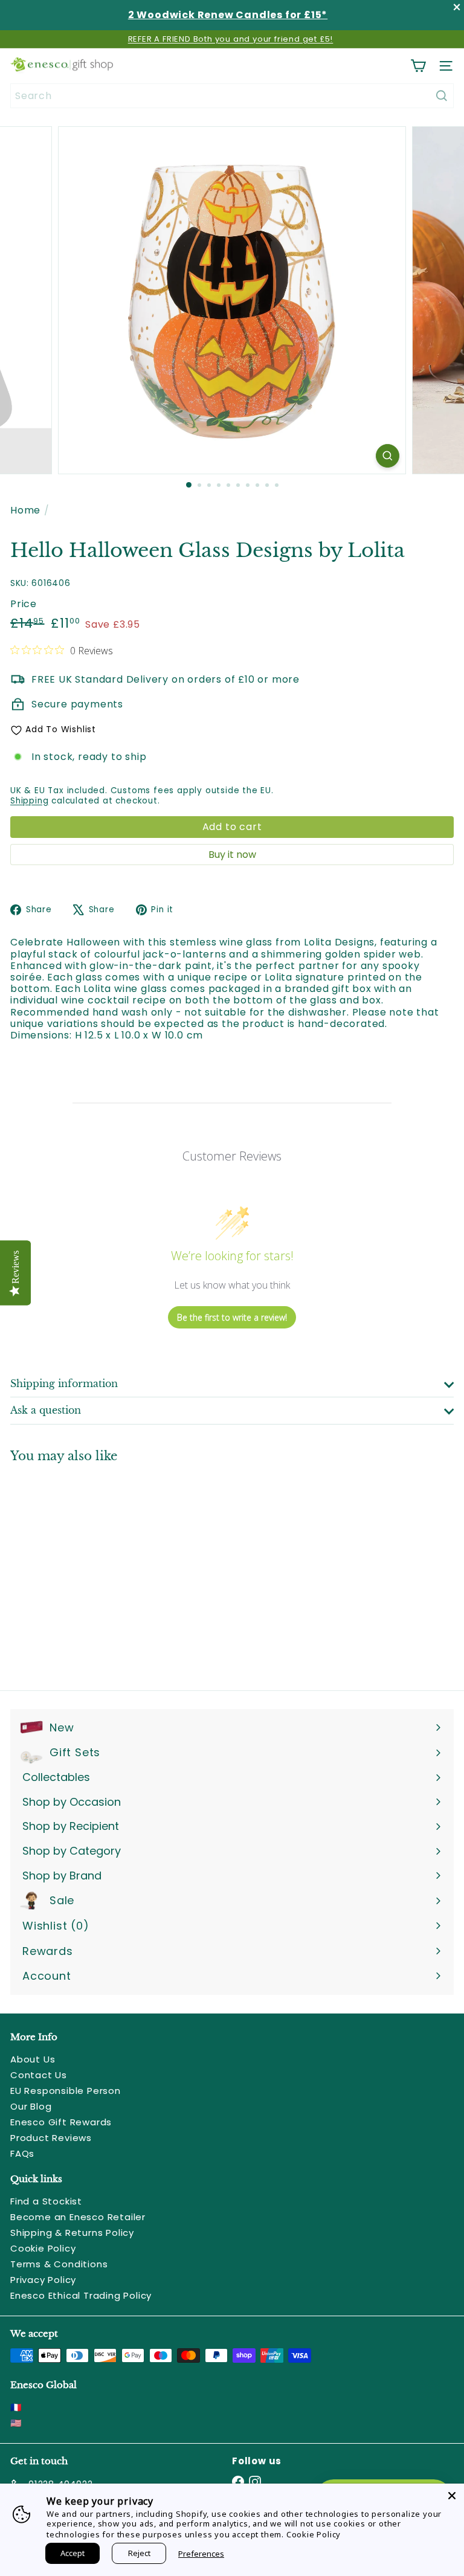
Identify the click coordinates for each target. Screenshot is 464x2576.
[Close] (452, 2496)
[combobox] (232, 96)
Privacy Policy (43, 2280)
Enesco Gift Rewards (61, 2122)
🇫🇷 (16, 2407)
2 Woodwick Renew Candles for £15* (228, 15)
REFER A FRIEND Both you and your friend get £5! (231, 39)
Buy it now (232, 855)
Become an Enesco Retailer (78, 2217)
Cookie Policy (43, 2248)
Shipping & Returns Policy (72, 2233)
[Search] (442, 96)
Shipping (29, 801)
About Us (33, 2059)
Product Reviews (51, 2138)
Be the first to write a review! (232, 1317)
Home (25, 510)
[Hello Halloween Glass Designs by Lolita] (86, 1569)
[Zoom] (388, 456)
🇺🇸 (16, 2423)
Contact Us (39, 2075)
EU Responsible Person (66, 2091)
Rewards (48, 1951)
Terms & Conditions (59, 2264)
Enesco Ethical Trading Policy (81, 2295)
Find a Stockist (46, 2201)
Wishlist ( (53, 1926)
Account (47, 1976)
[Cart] (418, 66)
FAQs (22, 2153)
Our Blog (31, 2106)
